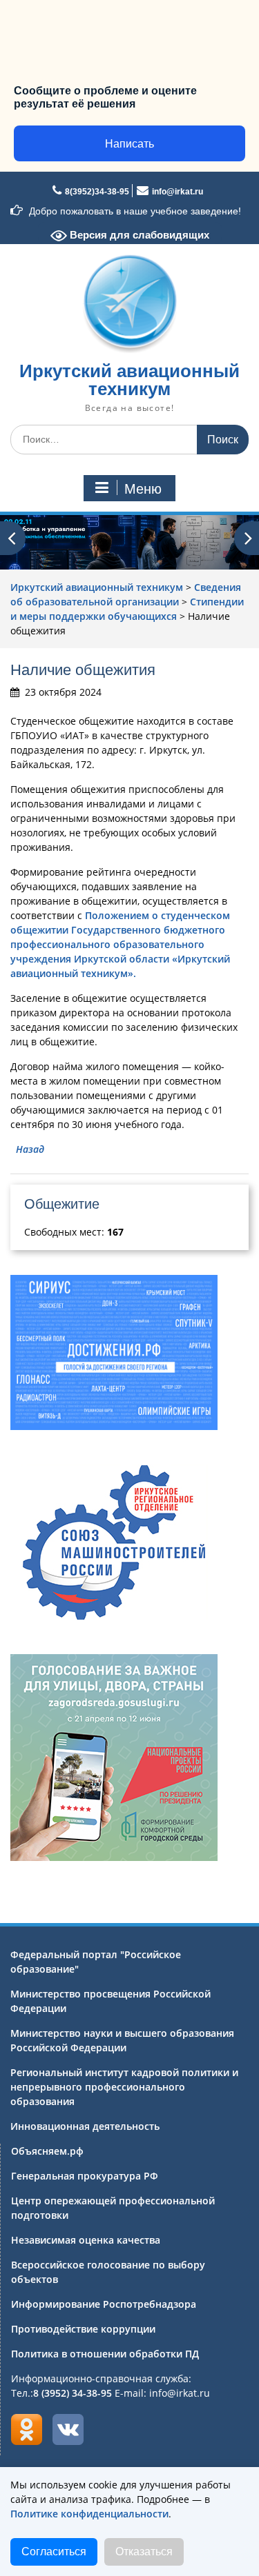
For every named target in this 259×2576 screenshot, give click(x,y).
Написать (129, 144)
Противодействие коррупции (83, 2329)
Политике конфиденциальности (89, 2514)
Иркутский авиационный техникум (129, 380)
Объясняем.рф (47, 2151)
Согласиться (54, 2552)
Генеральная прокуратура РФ (85, 2176)
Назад (30, 1149)
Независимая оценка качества (86, 2240)
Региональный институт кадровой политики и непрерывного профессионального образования (124, 2087)
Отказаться (144, 2552)
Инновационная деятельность (85, 2126)
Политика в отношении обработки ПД (105, 2354)
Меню (143, 489)
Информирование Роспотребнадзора (104, 2304)
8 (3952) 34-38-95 (73, 2393)
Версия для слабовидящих (138, 235)
